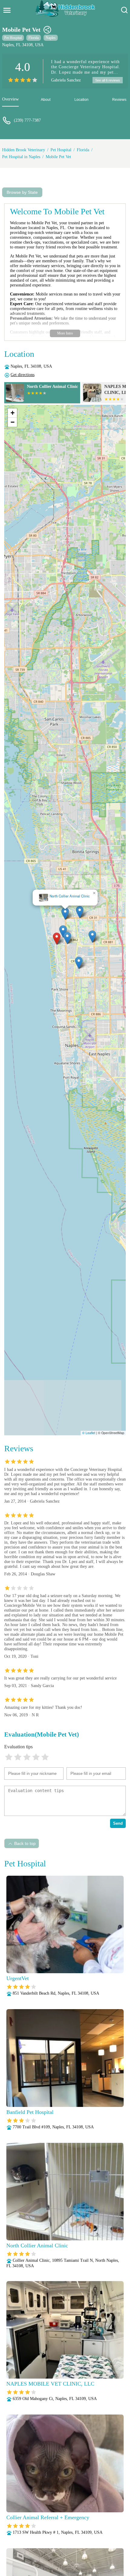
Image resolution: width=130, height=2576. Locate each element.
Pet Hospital (13, 38)
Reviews (119, 100)
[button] (57, 939)
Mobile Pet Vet (58, 157)
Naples (51, 38)
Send (118, 1823)
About (46, 100)
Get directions (23, 375)
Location (81, 100)
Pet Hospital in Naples (21, 157)
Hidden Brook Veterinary (24, 150)
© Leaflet (89, 1433)
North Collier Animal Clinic (70, 896)
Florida (34, 38)
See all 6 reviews (108, 80)
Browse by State (22, 192)
